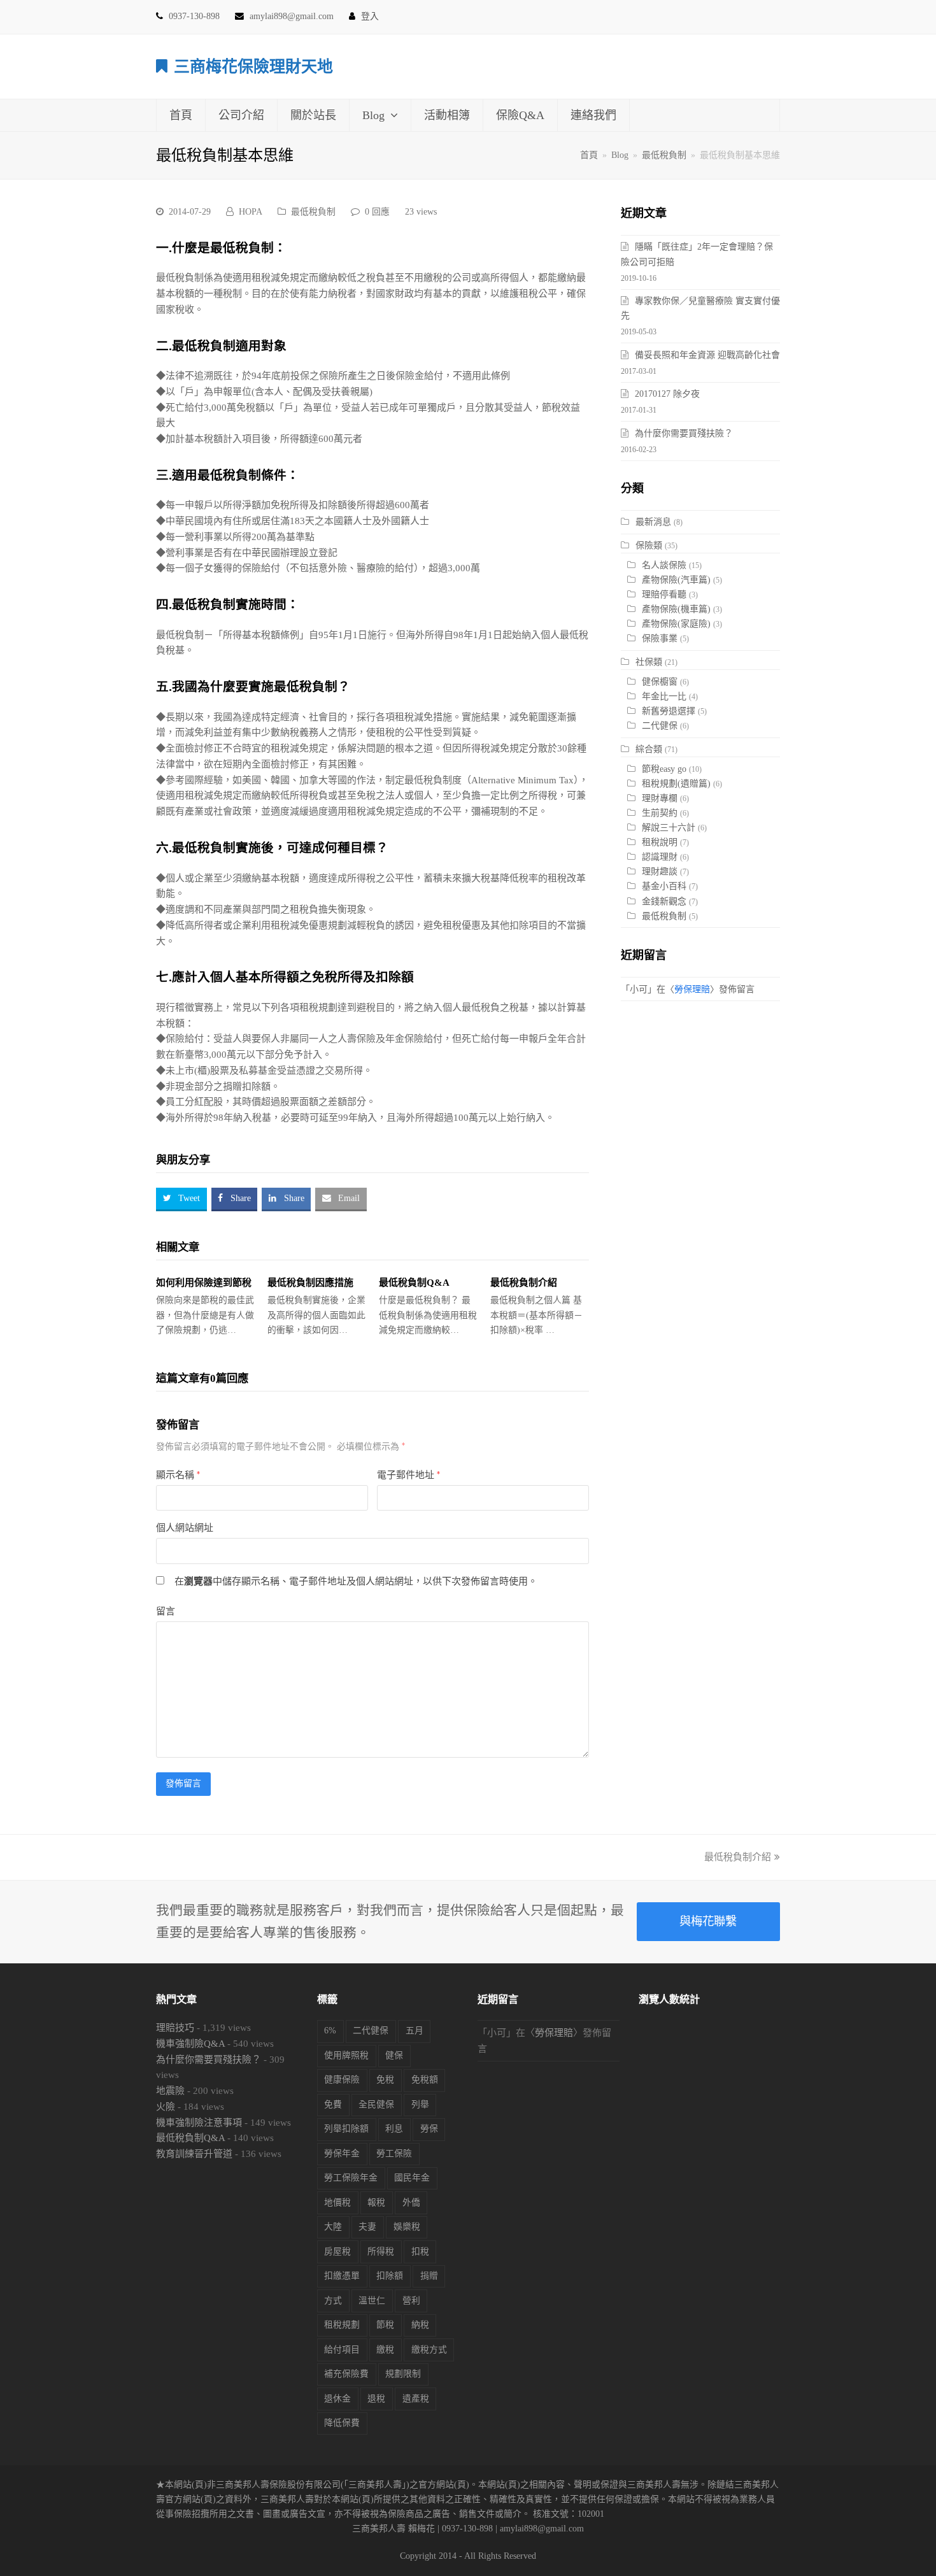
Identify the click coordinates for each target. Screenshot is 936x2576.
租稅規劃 (342, 2325)
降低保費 (342, 2423)
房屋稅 (337, 2252)
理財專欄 (660, 798)
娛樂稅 (407, 2227)
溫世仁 (372, 2301)
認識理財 (660, 857)
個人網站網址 (185, 1528)
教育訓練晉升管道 (194, 2154)
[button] (181, 1199)
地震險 (170, 2091)
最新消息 (653, 522)
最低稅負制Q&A (414, 1283)
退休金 (337, 2399)
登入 (370, 16)
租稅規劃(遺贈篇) (676, 784)
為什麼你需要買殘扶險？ (684, 433)
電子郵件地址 (408, 1475)
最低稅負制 (313, 212)
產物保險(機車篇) (676, 609)
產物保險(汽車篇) (676, 580)
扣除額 (390, 2276)
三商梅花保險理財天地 (253, 67)
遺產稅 (416, 2399)
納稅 (420, 2325)
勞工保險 (394, 2153)
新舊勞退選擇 (669, 711)
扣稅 (420, 2252)
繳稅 (385, 2350)
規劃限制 (403, 2374)
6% (330, 2031)
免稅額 (425, 2080)
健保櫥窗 (660, 682)
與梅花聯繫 (708, 1921)
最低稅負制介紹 (524, 1283)
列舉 (420, 2104)
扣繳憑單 (342, 2276)
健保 (394, 2055)
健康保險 (342, 2080)
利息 (394, 2129)
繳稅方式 (429, 2350)
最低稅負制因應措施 (310, 1283)
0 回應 (377, 212)
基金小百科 (664, 886)
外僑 (411, 2202)
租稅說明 (660, 842)
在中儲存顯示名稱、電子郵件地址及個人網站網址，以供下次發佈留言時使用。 (356, 1581)
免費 (333, 2104)
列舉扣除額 (346, 2129)
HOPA (251, 212)
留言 (166, 1611)
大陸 (333, 2227)
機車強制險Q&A (190, 2044)
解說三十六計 (669, 828)
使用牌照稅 (346, 2055)
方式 (333, 2301)
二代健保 (660, 726)
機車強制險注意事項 (199, 2123)
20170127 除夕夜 (667, 394)
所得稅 (381, 2252)
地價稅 (337, 2202)
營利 (411, 2301)
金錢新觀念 (664, 901)
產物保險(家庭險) (676, 624)
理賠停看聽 (664, 594)
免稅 (385, 2080)
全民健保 (376, 2104)
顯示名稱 (178, 1475)
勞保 (429, 2129)
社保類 (649, 662)
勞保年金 (342, 2153)
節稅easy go (664, 769)
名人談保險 (664, 565)
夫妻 (367, 2227)
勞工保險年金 (351, 2178)
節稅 (385, 2325)
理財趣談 (660, 872)
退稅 (376, 2399)
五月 (415, 2031)
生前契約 (660, 813)
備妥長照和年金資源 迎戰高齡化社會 (707, 355)
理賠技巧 (175, 2028)
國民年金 (412, 2178)
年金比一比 (664, 696)
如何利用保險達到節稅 (204, 1283)
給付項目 (342, 2350)
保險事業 (660, 638)
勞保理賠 (692, 989)
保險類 (649, 545)
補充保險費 (346, 2374)
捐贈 (429, 2276)
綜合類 (649, 749)
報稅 (376, 2202)
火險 (166, 2107)
